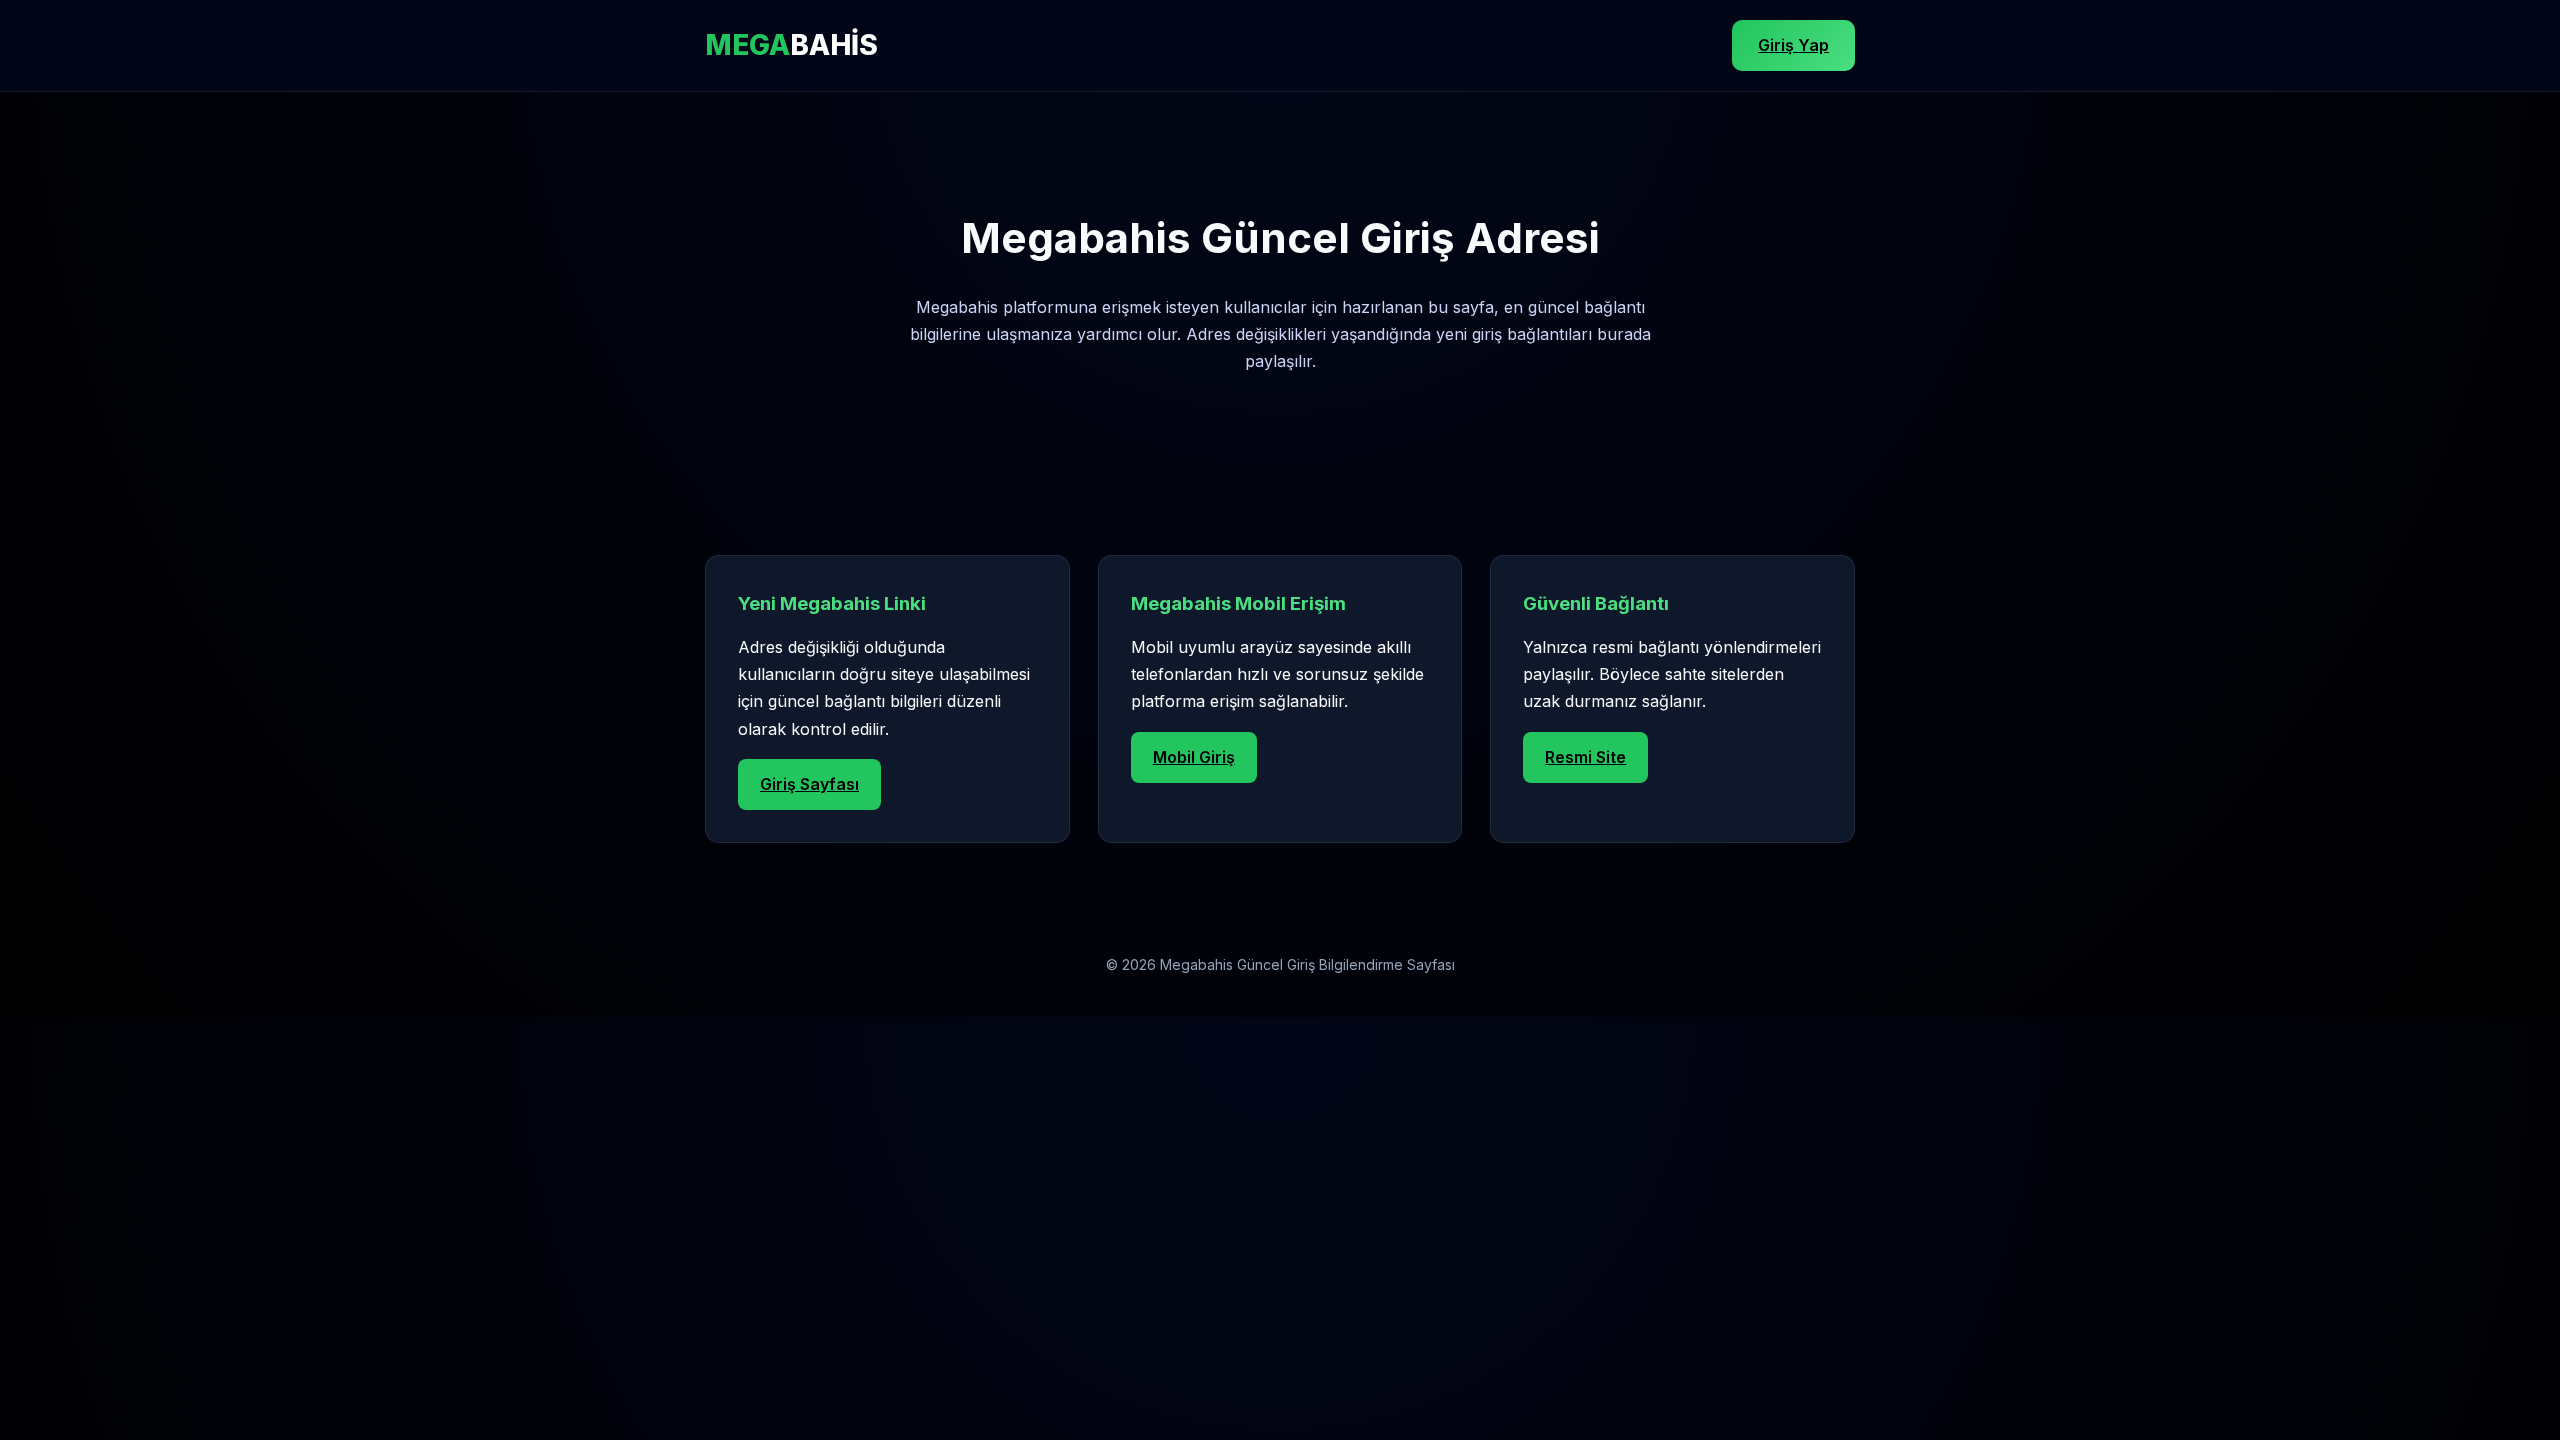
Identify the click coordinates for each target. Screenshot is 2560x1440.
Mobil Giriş (1194, 757)
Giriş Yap (1793, 45)
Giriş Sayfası (809, 784)
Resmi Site (1585, 757)
